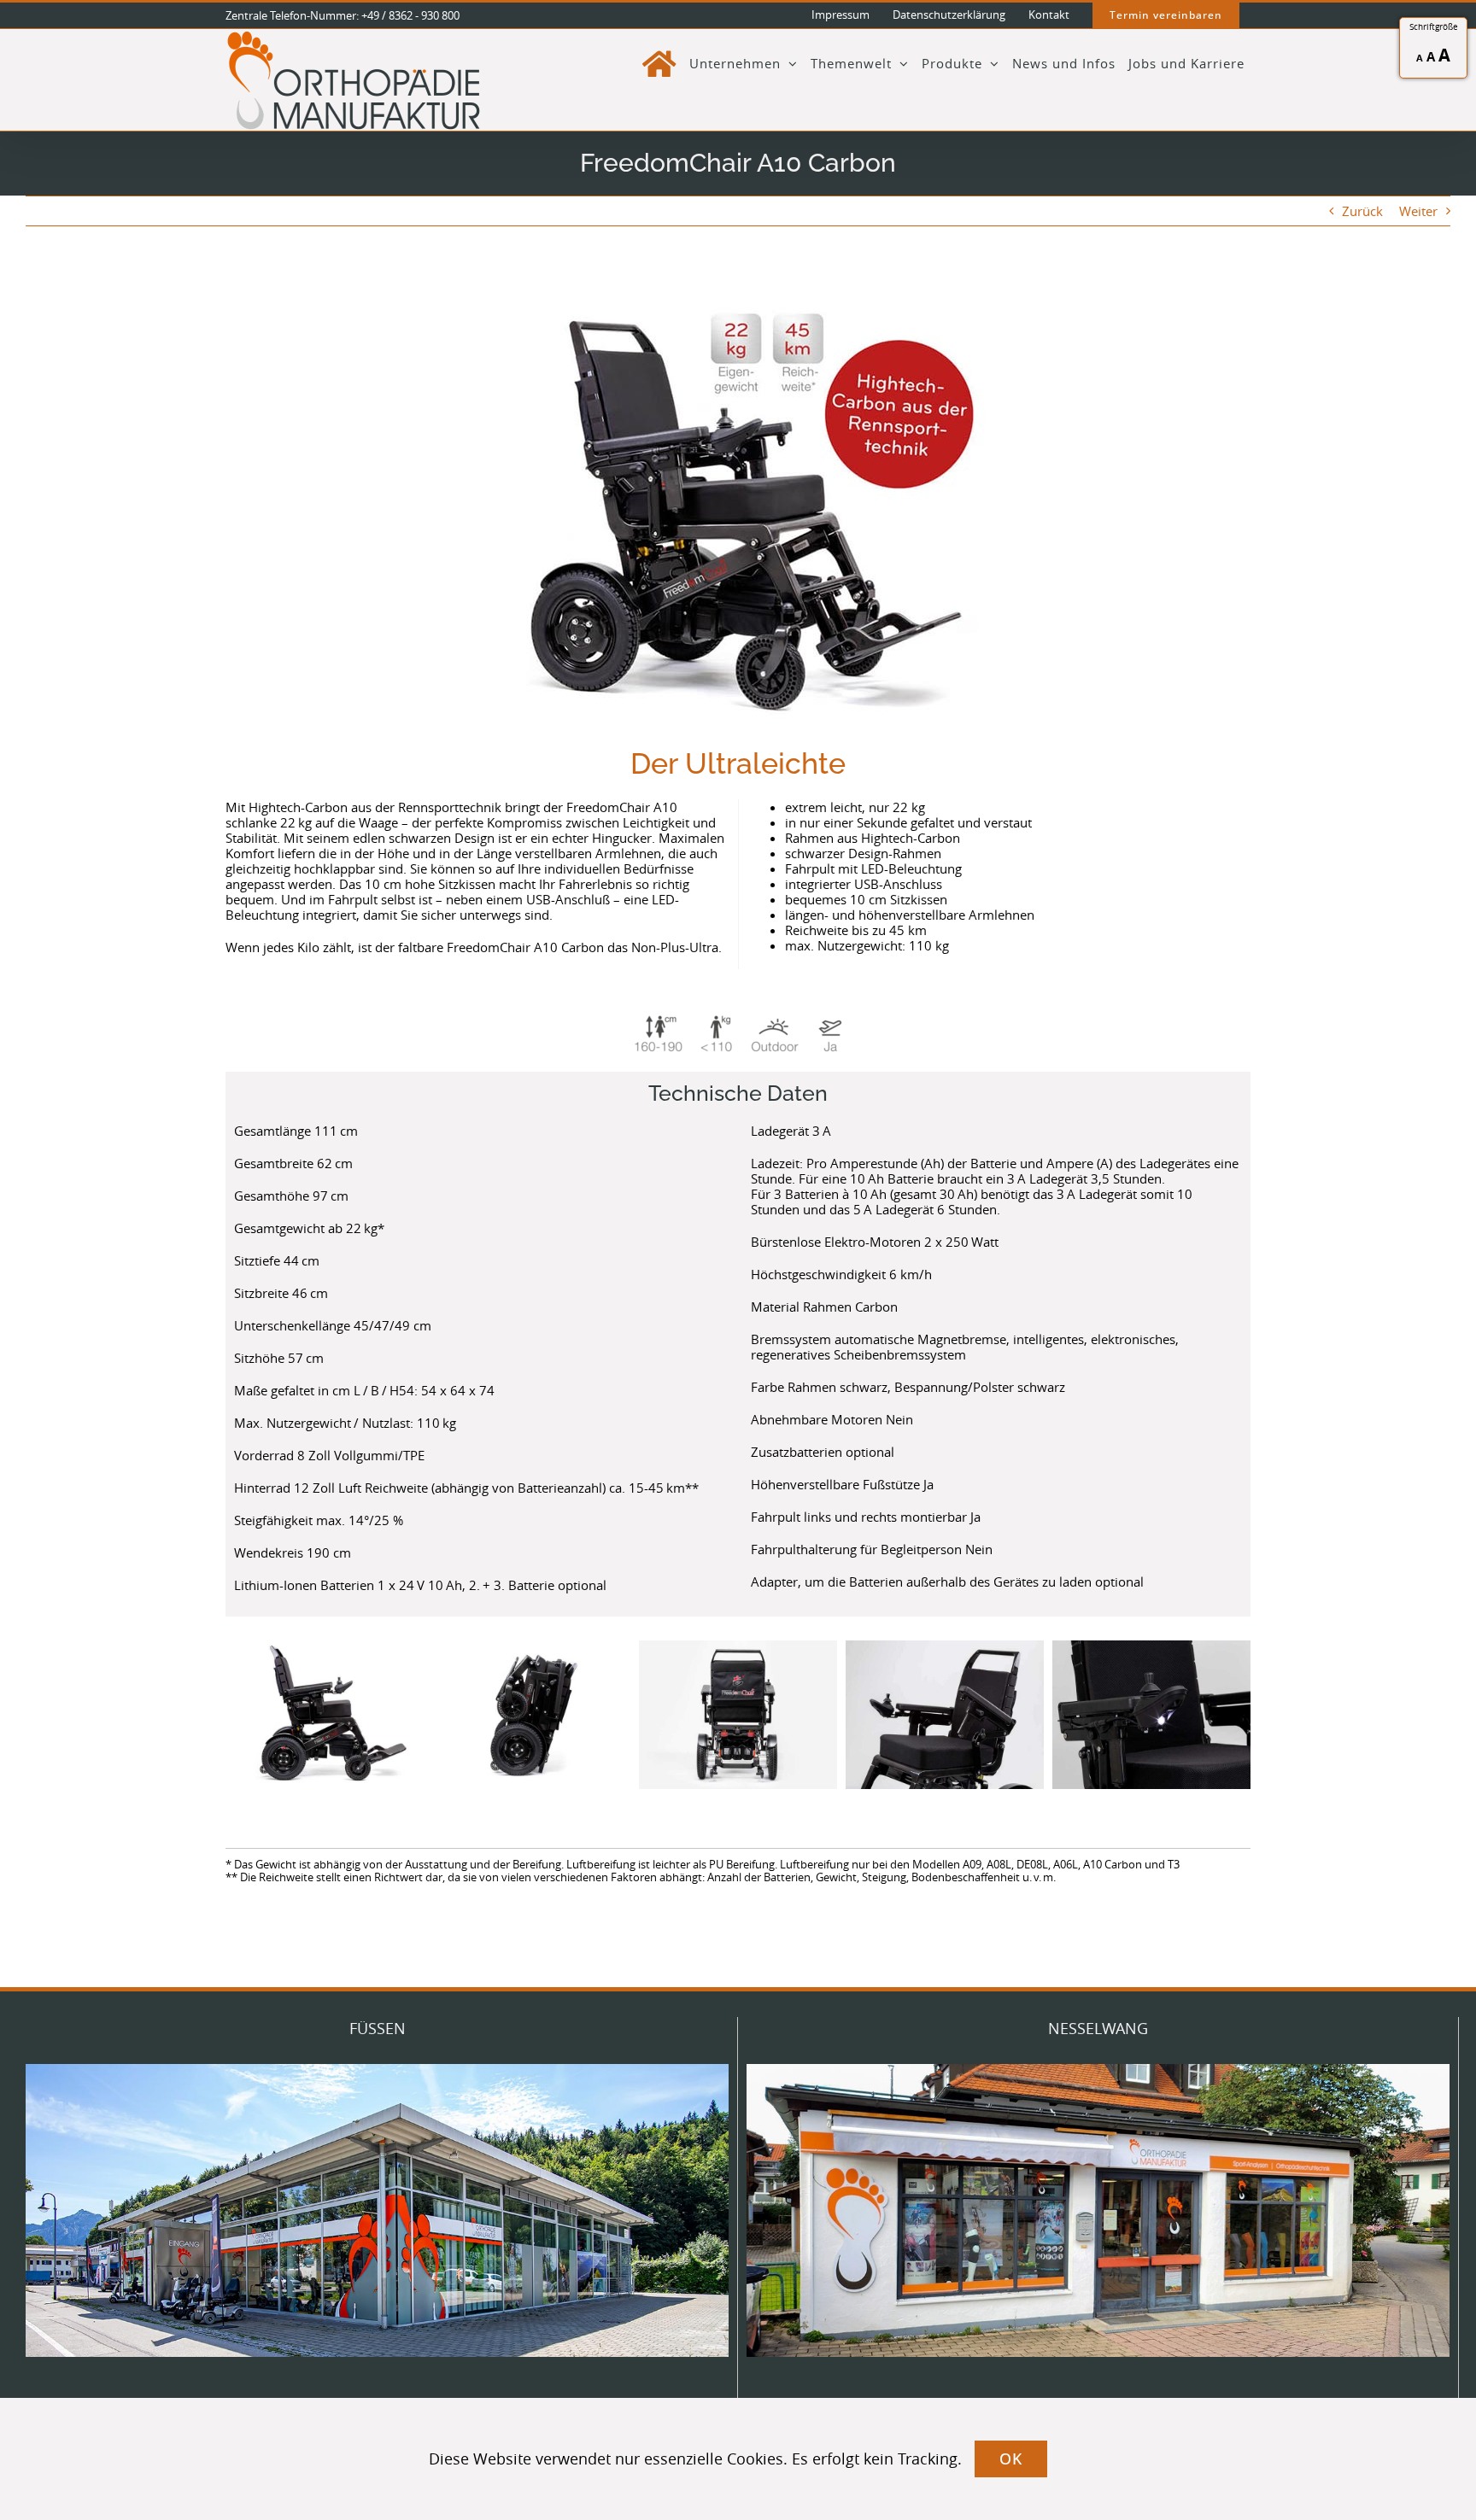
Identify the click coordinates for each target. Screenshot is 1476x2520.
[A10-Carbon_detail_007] (1151, 1715)
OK (1011, 2459)
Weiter (1418, 211)
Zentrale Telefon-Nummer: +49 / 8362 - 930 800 (343, 15)
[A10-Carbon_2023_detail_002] (531, 1715)
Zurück (1362, 211)
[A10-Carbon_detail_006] (945, 1715)
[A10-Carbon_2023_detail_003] (738, 1715)
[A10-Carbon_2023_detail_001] (325, 1715)
